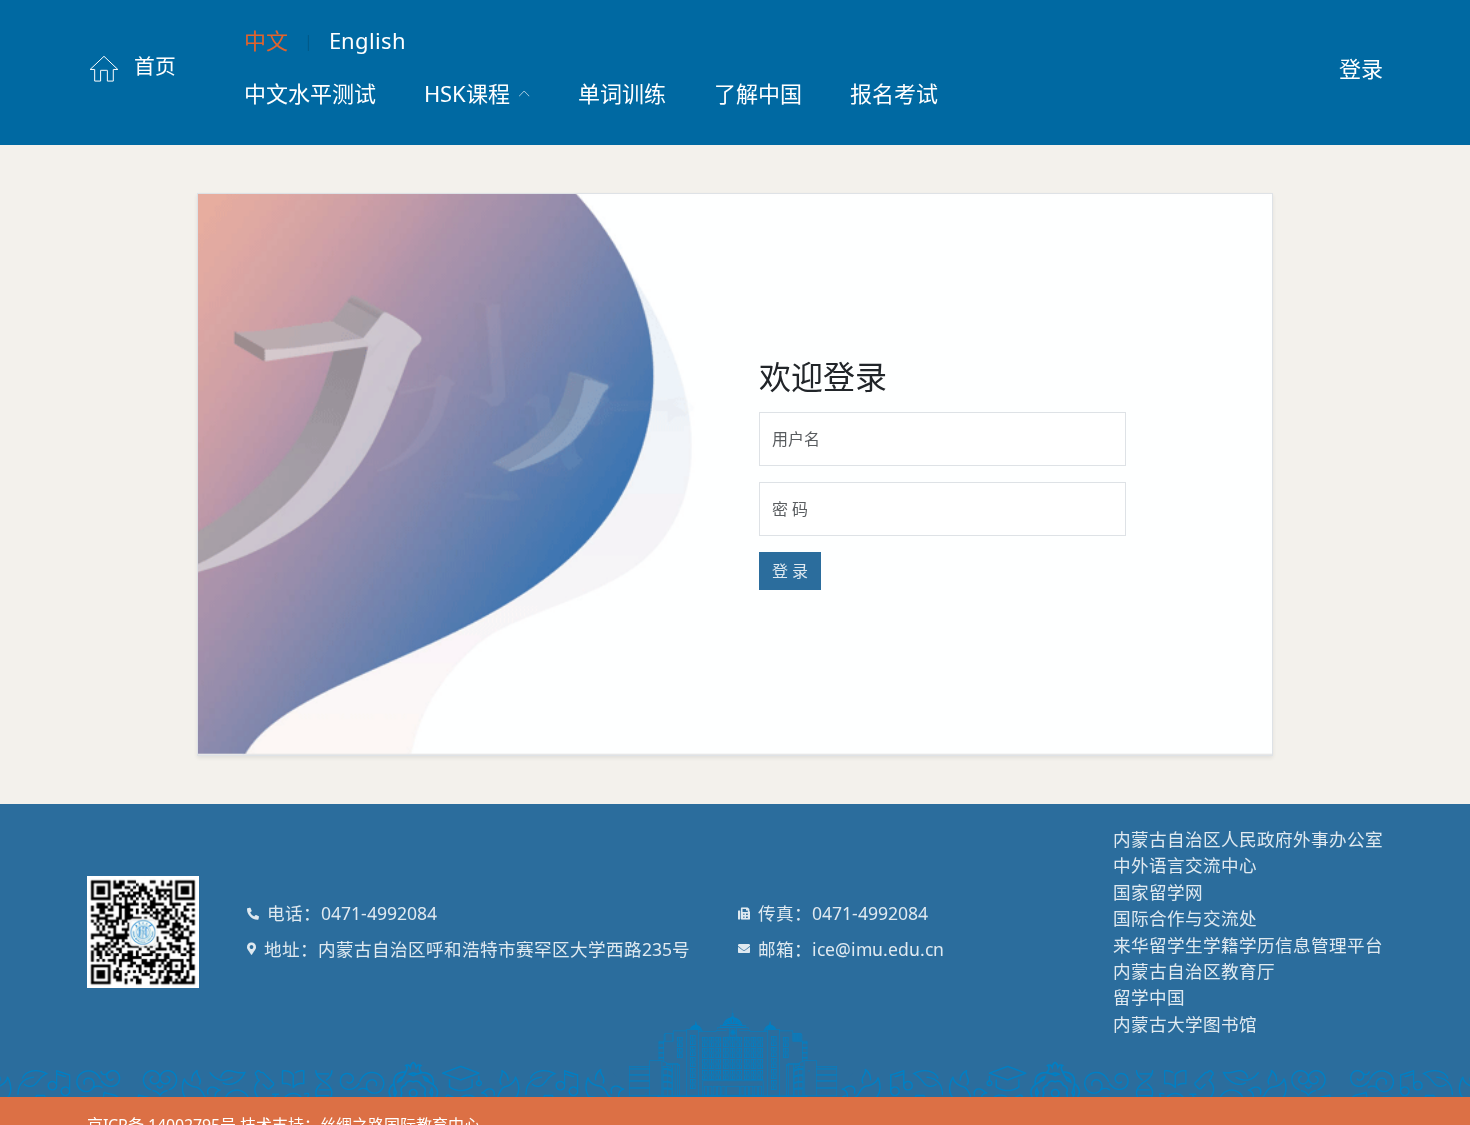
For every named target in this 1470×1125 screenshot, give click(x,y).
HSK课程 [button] (470, 93)
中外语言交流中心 (1185, 865)
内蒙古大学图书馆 (1185, 1024)
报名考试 (894, 93)
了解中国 (758, 93)
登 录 (790, 571)
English (367, 40)
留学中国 (1149, 997)
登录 (1361, 68)
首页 (152, 66)
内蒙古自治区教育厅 (1194, 971)
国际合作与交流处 (1185, 918)
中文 (266, 40)
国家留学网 (1158, 892)
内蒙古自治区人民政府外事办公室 (1248, 839)
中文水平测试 (310, 93)
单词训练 (622, 93)
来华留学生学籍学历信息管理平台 (1248, 945)
